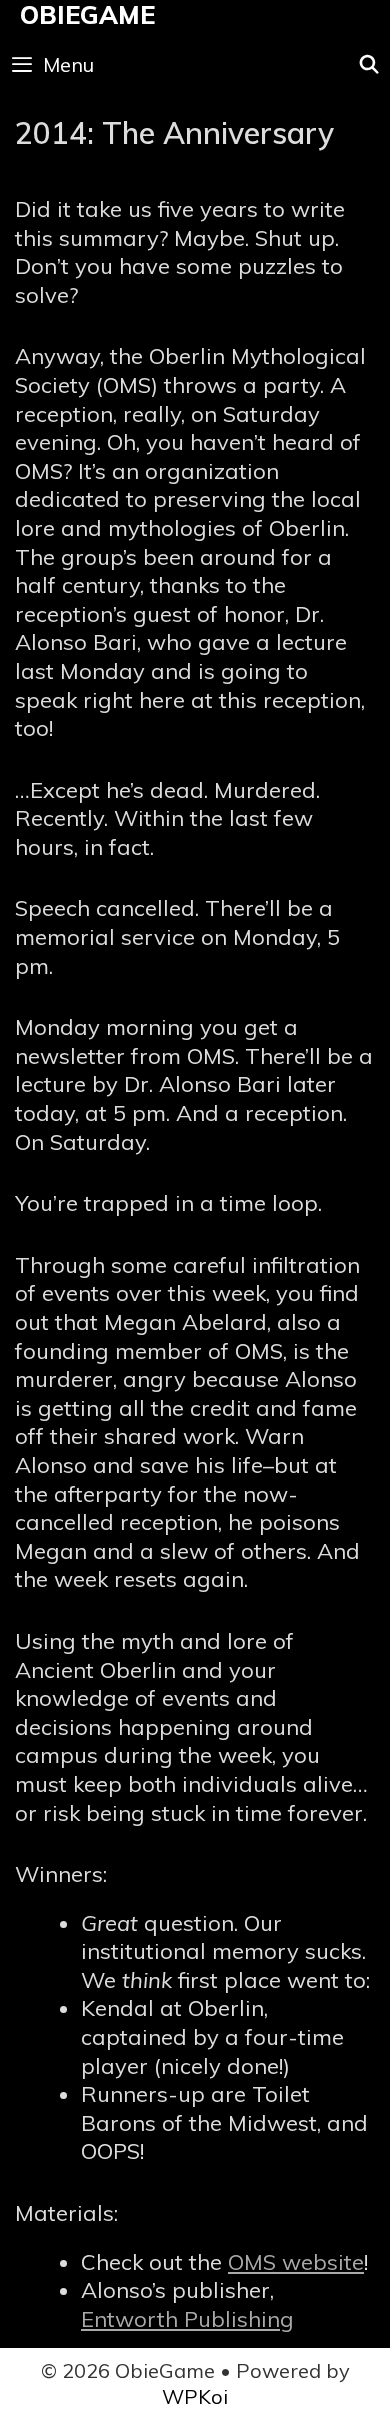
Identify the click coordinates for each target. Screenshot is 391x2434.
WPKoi (195, 2396)
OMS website (296, 2262)
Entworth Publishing (187, 2319)
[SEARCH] (369, 65)
